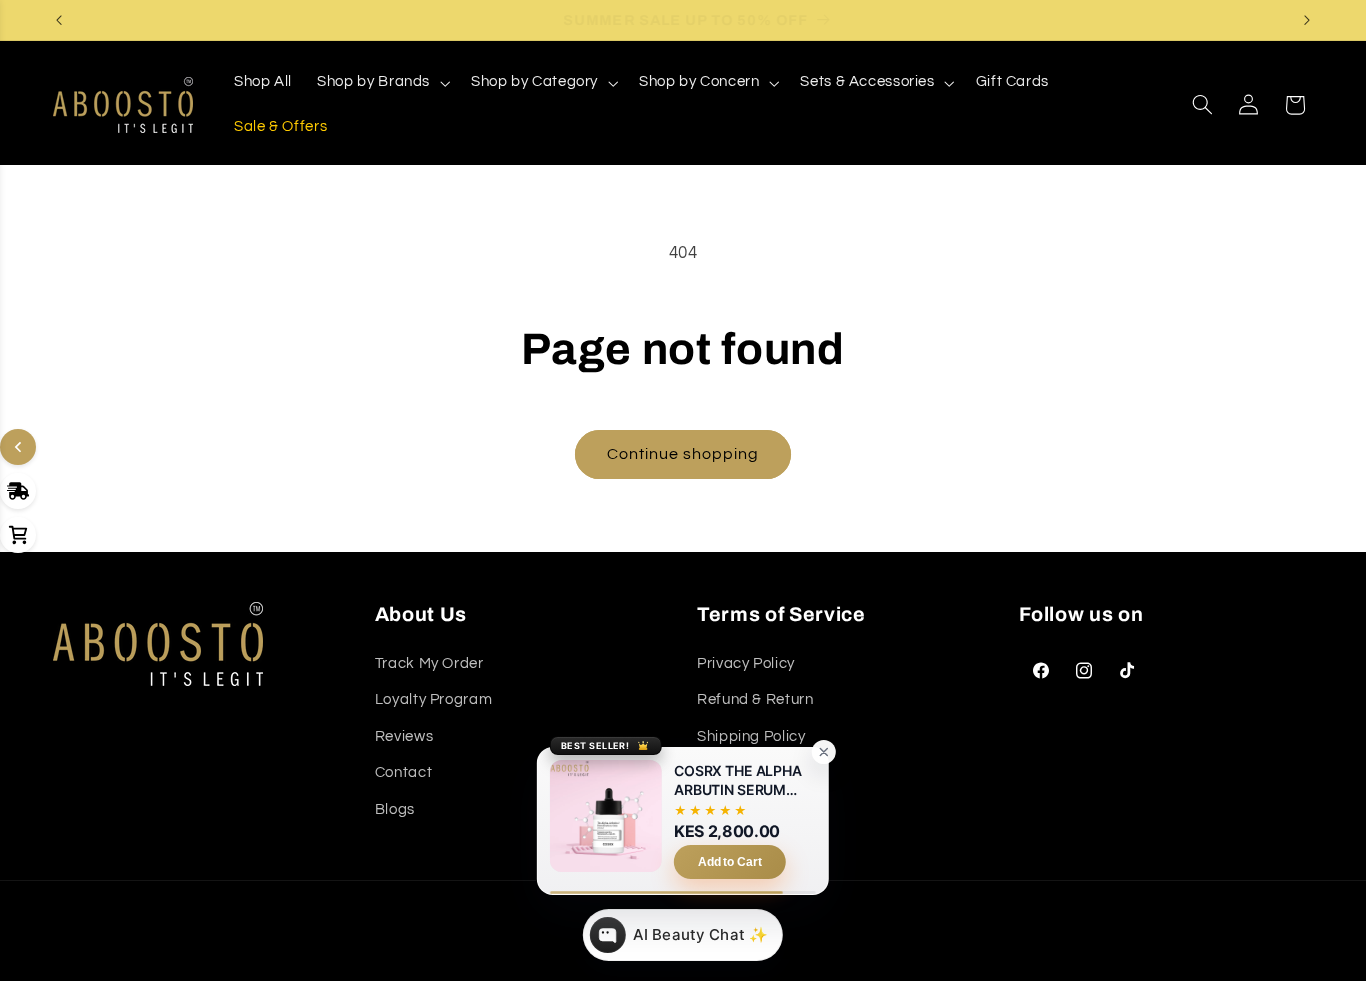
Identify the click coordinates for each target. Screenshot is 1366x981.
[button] (382, 83)
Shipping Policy (751, 736)
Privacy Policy (746, 663)
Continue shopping (683, 454)
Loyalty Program (433, 699)
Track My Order (429, 663)
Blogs (395, 809)
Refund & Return (755, 699)
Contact (403, 772)
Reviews (404, 736)
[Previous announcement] (59, 20)
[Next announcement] (1307, 20)
